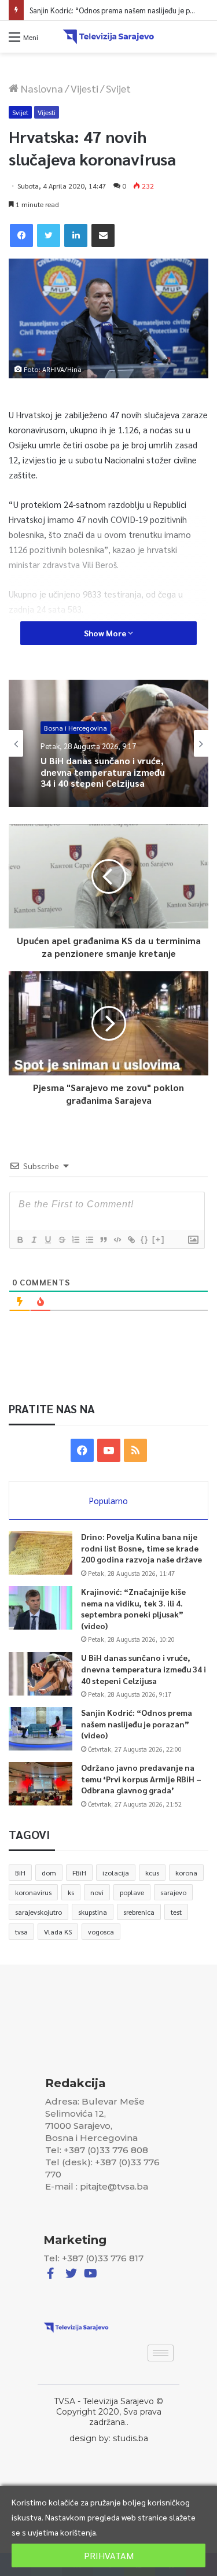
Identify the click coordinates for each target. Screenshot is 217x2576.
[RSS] (135, 1450)
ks (71, 1892)
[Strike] (61, 1240)
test (176, 1912)
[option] (108, 743)
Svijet (118, 88)
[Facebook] (21, 235)
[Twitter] (49, 235)
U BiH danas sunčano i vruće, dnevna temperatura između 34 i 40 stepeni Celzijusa (144, 1669)
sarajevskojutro (38, 1912)
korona (186, 1873)
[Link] (131, 1240)
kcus (152, 1873)
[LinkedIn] (76, 235)
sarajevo (173, 1892)
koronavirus (33, 1892)
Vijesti (84, 88)
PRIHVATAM (109, 2555)
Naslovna (41, 88)
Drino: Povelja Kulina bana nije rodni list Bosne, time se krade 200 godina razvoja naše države (141, 1548)
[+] (159, 1239)
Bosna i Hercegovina (76, 730)
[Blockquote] (103, 1240)
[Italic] (34, 1240)
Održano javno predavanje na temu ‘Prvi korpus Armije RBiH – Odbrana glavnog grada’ (141, 1779)
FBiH (79, 1873)
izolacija (116, 1873)
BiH (20, 1873)
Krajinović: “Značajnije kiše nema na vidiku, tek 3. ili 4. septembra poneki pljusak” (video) (133, 1608)
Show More (106, 633)
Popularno (108, 1500)
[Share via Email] (103, 235)
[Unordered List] (89, 1240)
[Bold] (20, 1240)
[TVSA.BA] (109, 37)
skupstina (93, 1912)
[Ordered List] (75, 1240)
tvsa (21, 1932)
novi (97, 1892)
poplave (132, 1892)
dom (49, 1873)
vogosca (101, 1932)
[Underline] (47, 1240)
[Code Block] (117, 1240)
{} (145, 1239)
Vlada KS (58, 1932)
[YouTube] (109, 1450)
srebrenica (139, 1912)
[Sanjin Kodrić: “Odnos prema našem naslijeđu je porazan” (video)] (41, 1729)
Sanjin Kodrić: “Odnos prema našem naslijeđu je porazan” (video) (103, 779)
